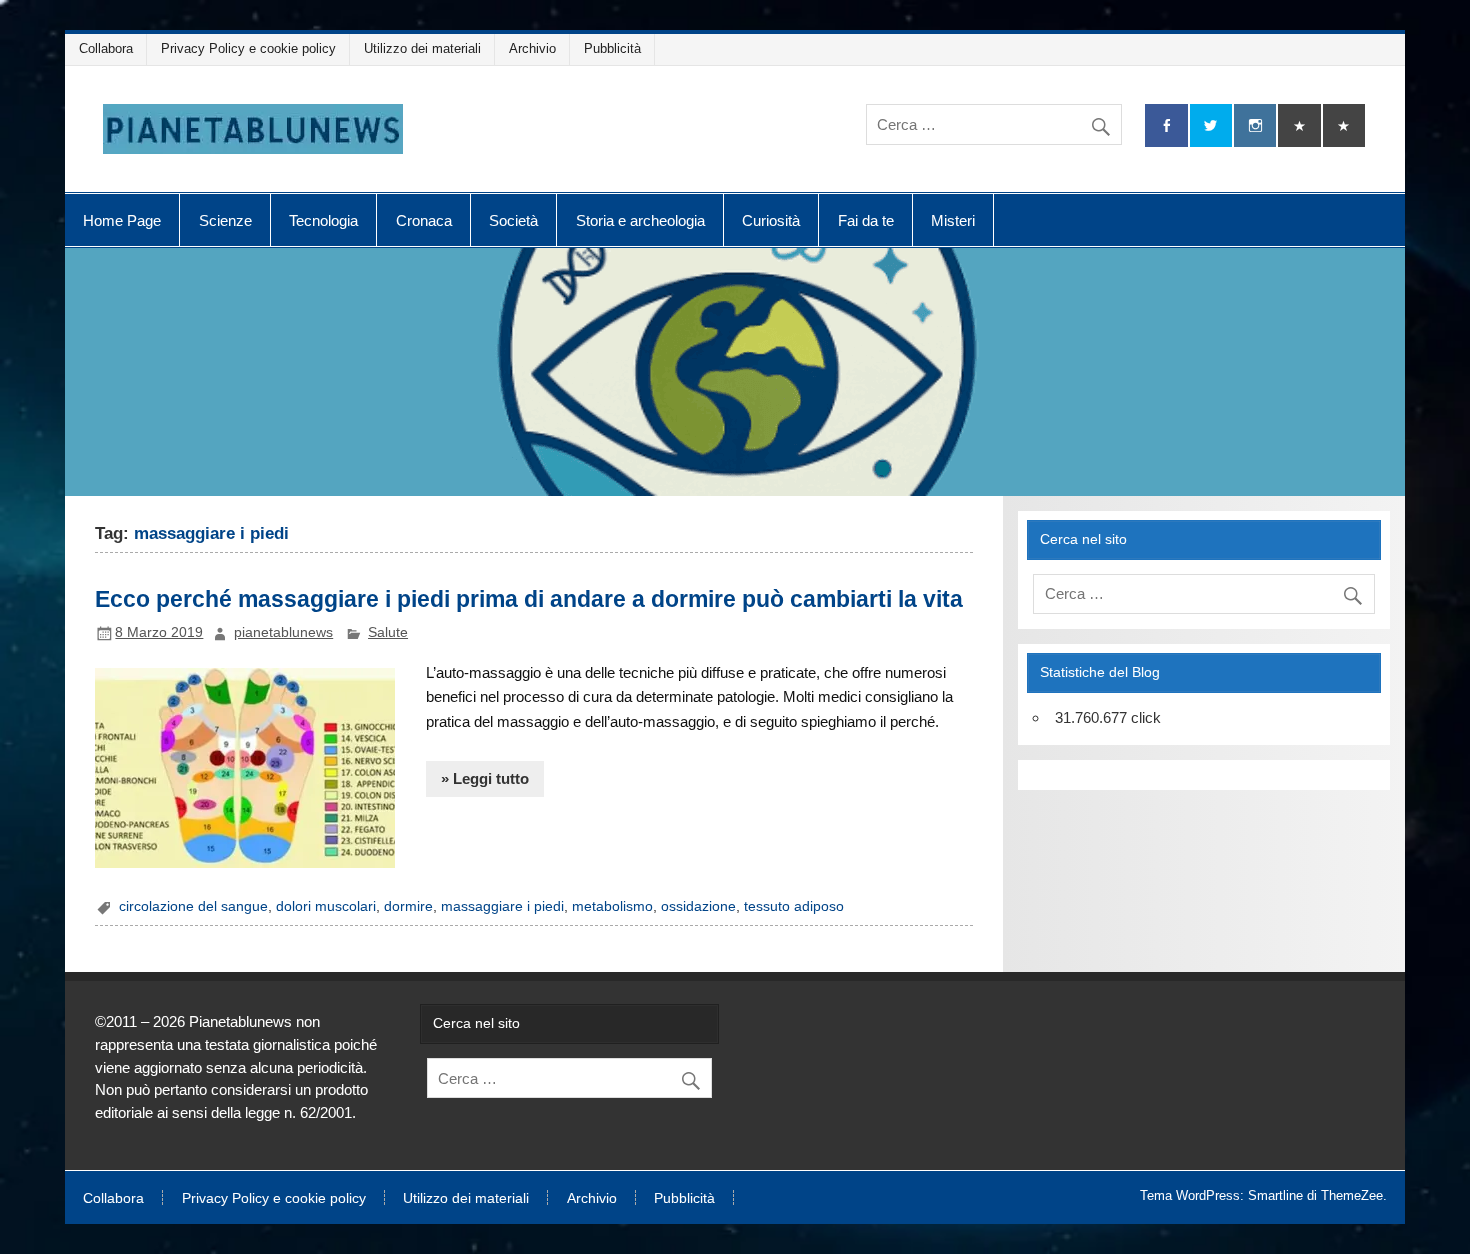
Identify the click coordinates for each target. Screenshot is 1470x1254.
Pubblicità (612, 48)
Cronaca (424, 220)
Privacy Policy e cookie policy (248, 48)
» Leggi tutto (485, 778)
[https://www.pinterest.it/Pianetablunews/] (1299, 125)
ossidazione (698, 906)
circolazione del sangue (193, 906)
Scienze (225, 220)
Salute (388, 632)
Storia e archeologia (640, 220)
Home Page (122, 220)
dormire (408, 906)
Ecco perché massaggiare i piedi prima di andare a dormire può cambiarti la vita (529, 599)
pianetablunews (283, 632)
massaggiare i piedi (502, 906)
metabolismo (612, 906)
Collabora (106, 48)
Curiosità (771, 220)
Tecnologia (323, 220)
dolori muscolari (326, 906)
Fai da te (866, 220)
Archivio (532, 48)
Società (513, 220)
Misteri (953, 220)
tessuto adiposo (794, 906)
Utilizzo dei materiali (422, 48)
